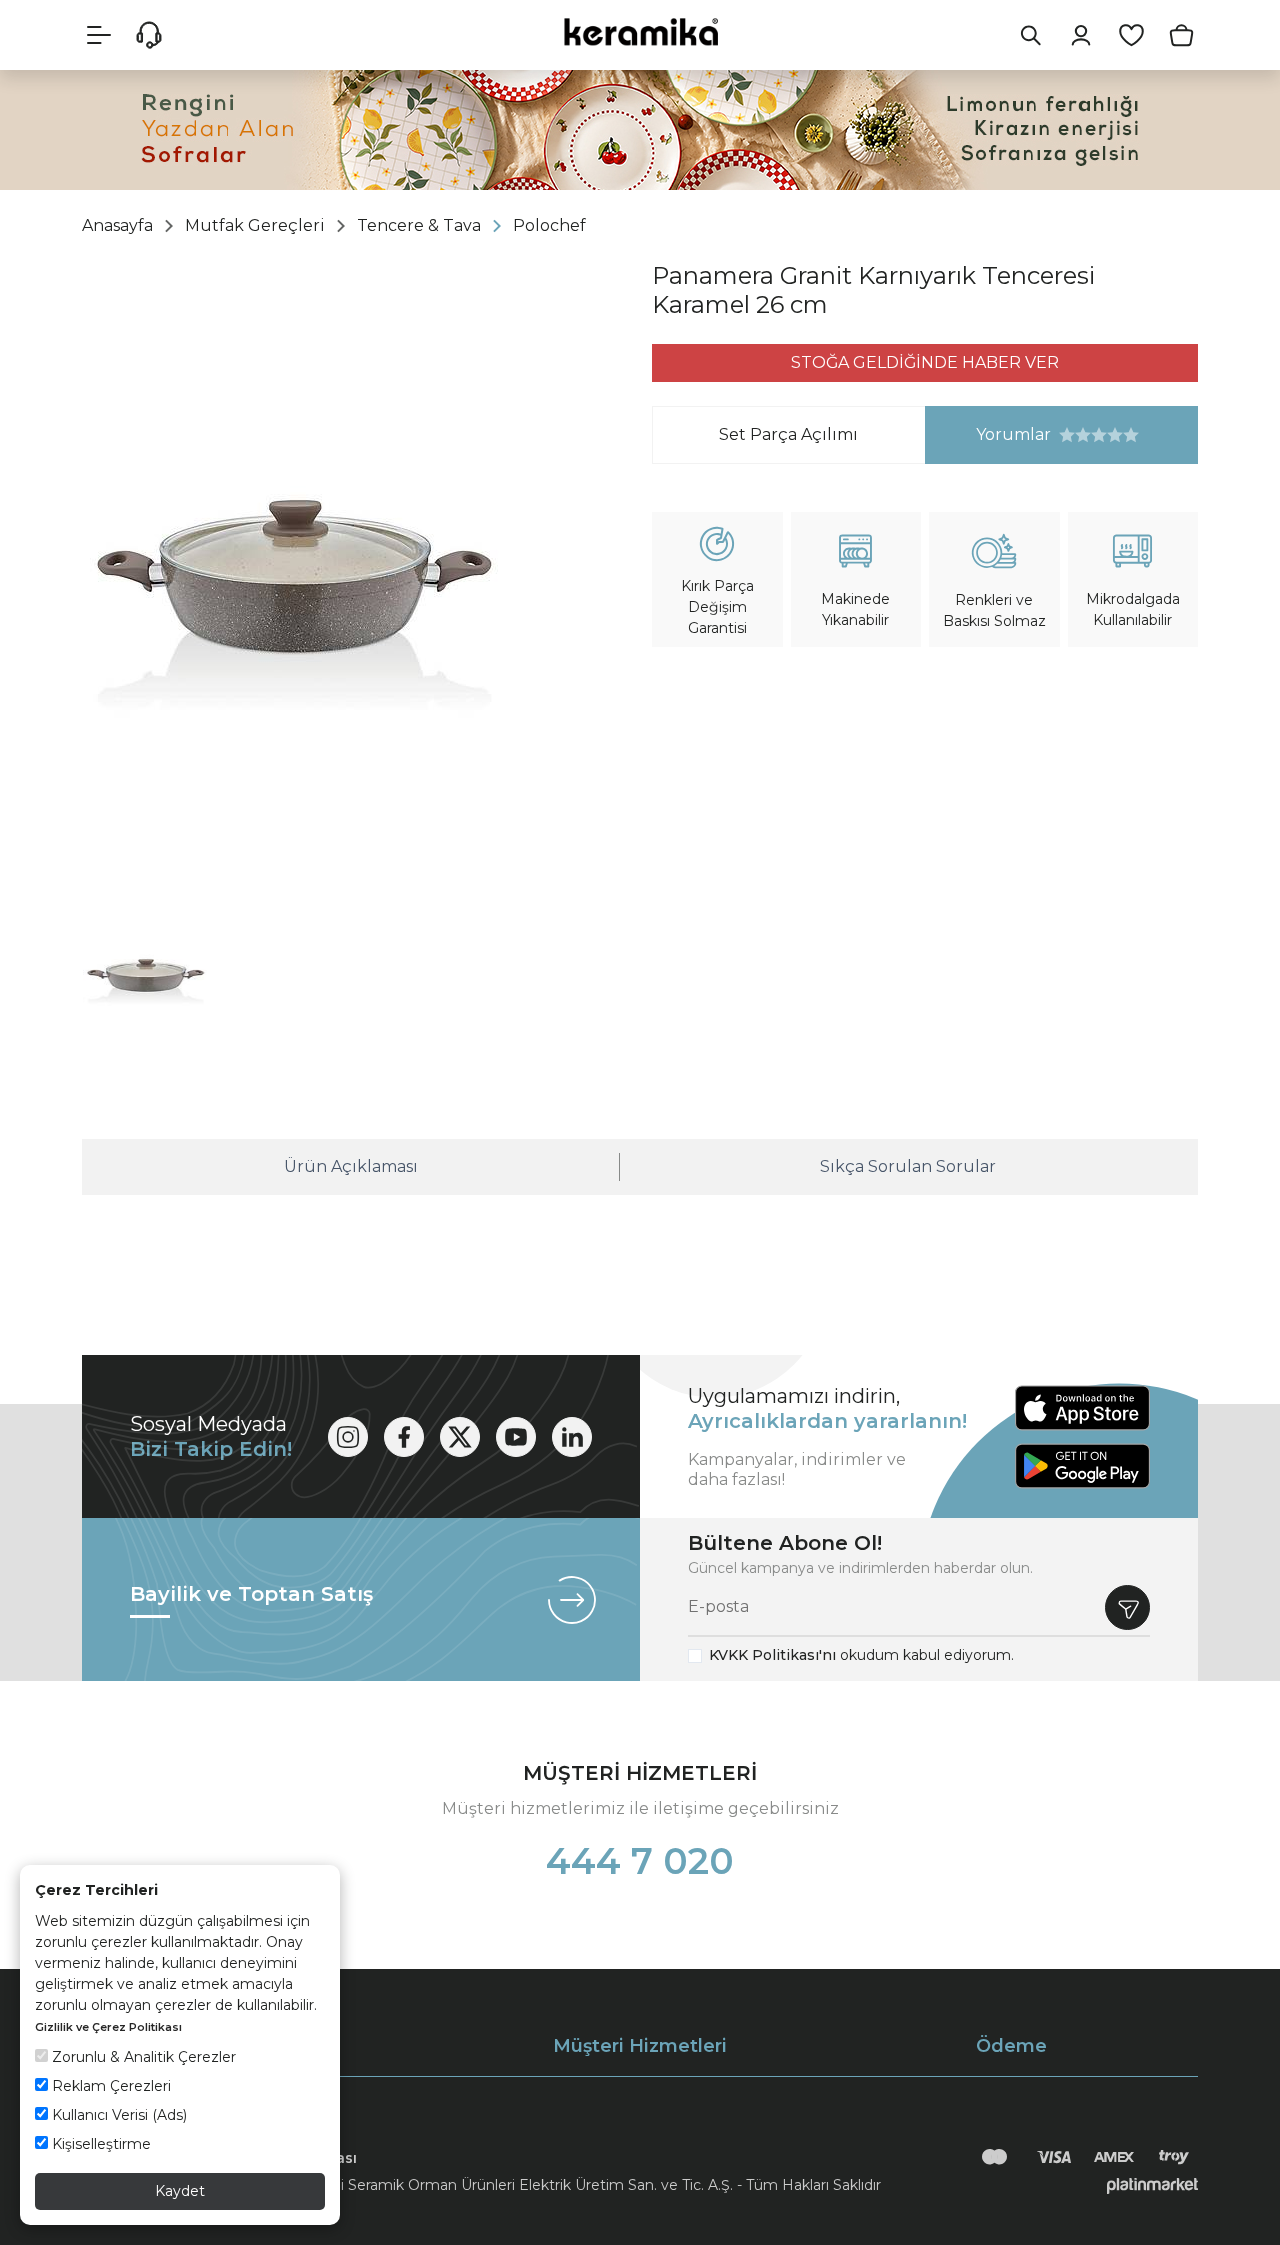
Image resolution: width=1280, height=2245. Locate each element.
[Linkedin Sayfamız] (572, 1437)
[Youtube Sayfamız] (516, 1437)
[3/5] (1083, 435)
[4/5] (1091, 435)
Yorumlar (988, 434)
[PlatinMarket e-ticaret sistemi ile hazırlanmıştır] (1152, 2185)
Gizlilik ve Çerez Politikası (108, 2027)
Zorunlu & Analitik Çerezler (142, 2057)
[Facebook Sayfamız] (404, 1437)
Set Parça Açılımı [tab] (788, 434)
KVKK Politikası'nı (772, 1655)
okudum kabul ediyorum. (861, 1655)
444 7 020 (640, 1861)
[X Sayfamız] (460, 1437)
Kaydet (180, 2191)
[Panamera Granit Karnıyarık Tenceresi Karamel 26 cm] (292, 577)
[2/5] (1075, 435)
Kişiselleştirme (99, 2144)
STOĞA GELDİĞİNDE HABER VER (925, 362)
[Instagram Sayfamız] (348, 1437)
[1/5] (1067, 435)
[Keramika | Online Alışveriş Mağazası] (640, 31)
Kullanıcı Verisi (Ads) (117, 2115)
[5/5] (1099, 435)
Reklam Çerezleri (109, 2086)
